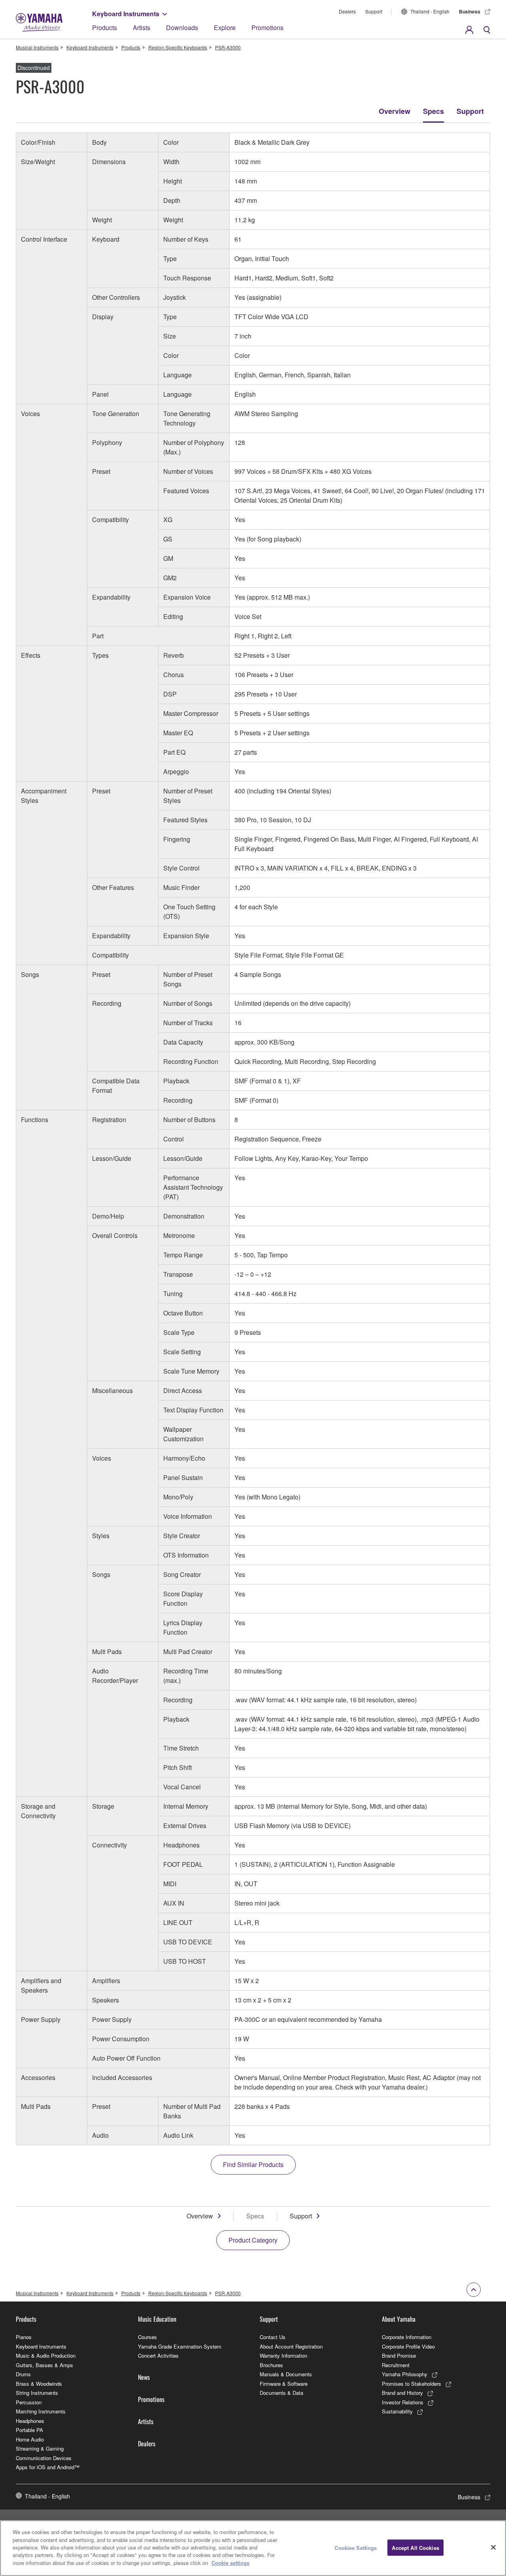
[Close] (493, 2547)
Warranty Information (283, 2355)
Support (374, 11)
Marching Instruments (41, 2411)
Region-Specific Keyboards (178, 47)
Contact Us (273, 2337)
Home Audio (30, 2439)
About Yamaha (399, 2319)
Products (105, 27)
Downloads (182, 27)
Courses (147, 2337)
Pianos (24, 2337)
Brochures (271, 2365)
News (144, 2377)
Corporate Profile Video (408, 2346)
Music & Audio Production (46, 2355)
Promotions (267, 27)
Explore (225, 27)
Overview (395, 111)
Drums (23, 2374)
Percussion (29, 2402)
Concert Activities (158, 2355)
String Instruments (37, 2393)
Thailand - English (430, 11)
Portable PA (29, 2430)
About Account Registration (291, 2346)
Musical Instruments (37, 47)
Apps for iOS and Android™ (48, 2467)
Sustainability (397, 2411)
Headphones (30, 2421)
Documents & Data (281, 2393)
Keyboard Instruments (126, 14)
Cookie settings (230, 2563)
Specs (433, 111)
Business (470, 11)
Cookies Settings (356, 2547)
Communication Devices (44, 2458)
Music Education (157, 2319)
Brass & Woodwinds (39, 2384)
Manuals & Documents (286, 2374)
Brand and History (402, 2393)
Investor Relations (403, 2402)
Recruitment (396, 2365)
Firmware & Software (284, 2384)
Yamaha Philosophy (405, 2374)
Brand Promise (399, 2355)
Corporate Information (407, 2337)
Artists (142, 27)
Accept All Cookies (415, 2547)
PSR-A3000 (228, 47)
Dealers (347, 11)
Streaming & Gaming (40, 2448)
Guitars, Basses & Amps (44, 2365)
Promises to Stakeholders (412, 2384)
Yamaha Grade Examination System (180, 2346)
